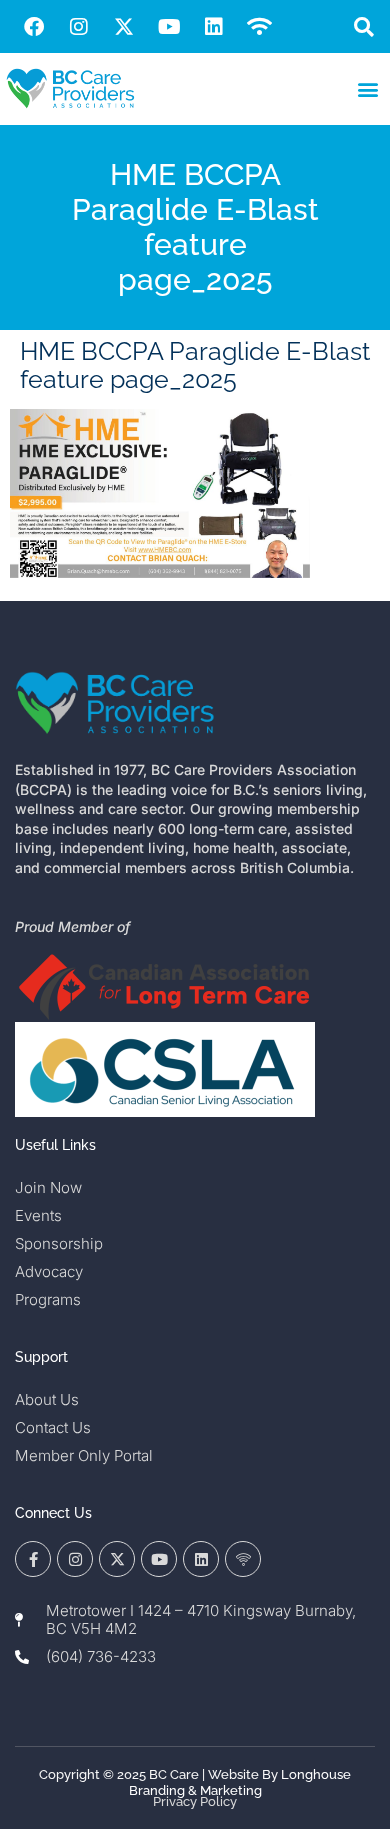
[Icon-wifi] (243, 1559)
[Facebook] (34, 27)
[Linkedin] (214, 27)
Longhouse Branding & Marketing (240, 1782)
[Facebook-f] (33, 1559)
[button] (363, 26)
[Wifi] (259, 27)
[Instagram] (79, 27)
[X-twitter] (124, 27)
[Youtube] (169, 27)
